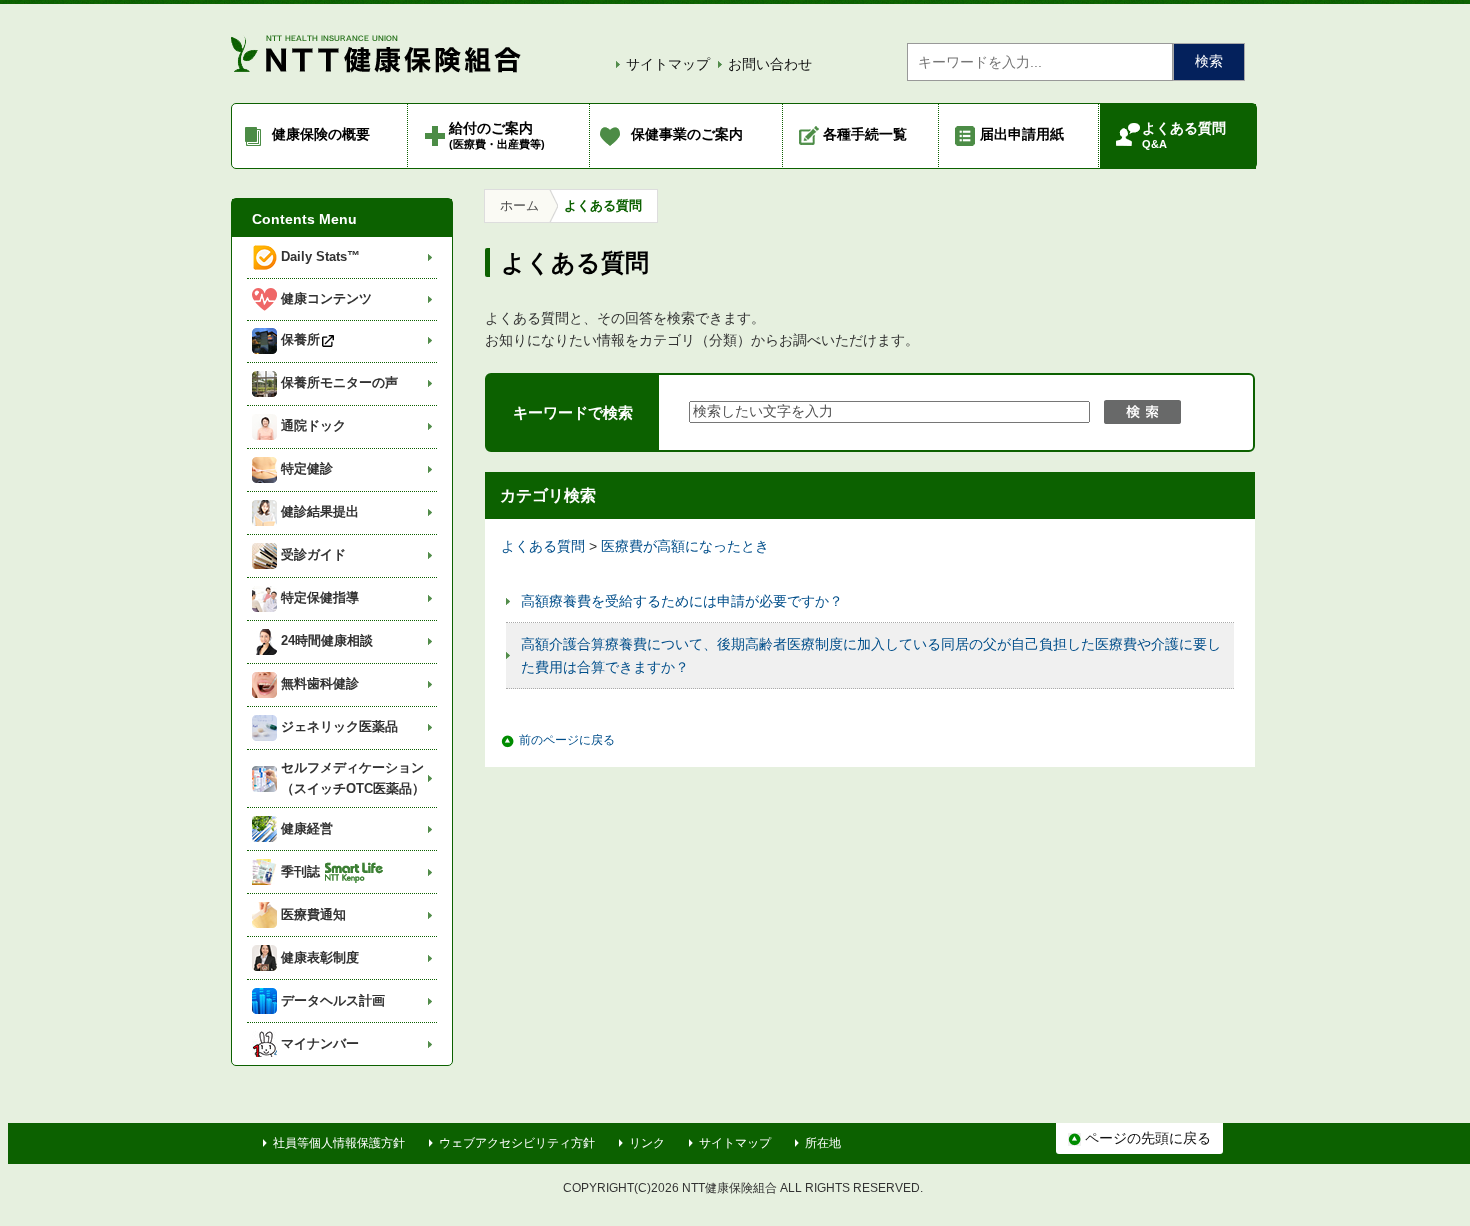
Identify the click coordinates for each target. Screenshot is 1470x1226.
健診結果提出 (320, 511)
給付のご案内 (497, 135)
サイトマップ (668, 64)
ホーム (519, 205)
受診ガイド (313, 554)
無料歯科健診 (320, 683)
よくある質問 (1184, 135)
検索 (1209, 61)
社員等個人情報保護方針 (339, 1143)
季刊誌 (300, 871)
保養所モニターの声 (339, 382)
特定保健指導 (320, 597)
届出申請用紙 (1022, 134)
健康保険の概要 (321, 134)
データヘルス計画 (333, 1000)
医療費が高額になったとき (685, 546)
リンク (647, 1143)
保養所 (300, 339)
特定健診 (307, 468)
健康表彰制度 (320, 957)
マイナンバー (320, 1043)
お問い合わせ (770, 64)
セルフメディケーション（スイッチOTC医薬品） (353, 778)
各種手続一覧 (865, 134)
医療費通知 (313, 914)
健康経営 (307, 828)
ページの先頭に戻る (1146, 1138)
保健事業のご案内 (687, 134)
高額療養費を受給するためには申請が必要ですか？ (682, 601)
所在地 (823, 1143)
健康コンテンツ (326, 298)
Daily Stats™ (320, 256)
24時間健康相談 (327, 640)
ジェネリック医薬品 (339, 726)
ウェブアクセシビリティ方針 (517, 1143)
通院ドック (313, 425)
